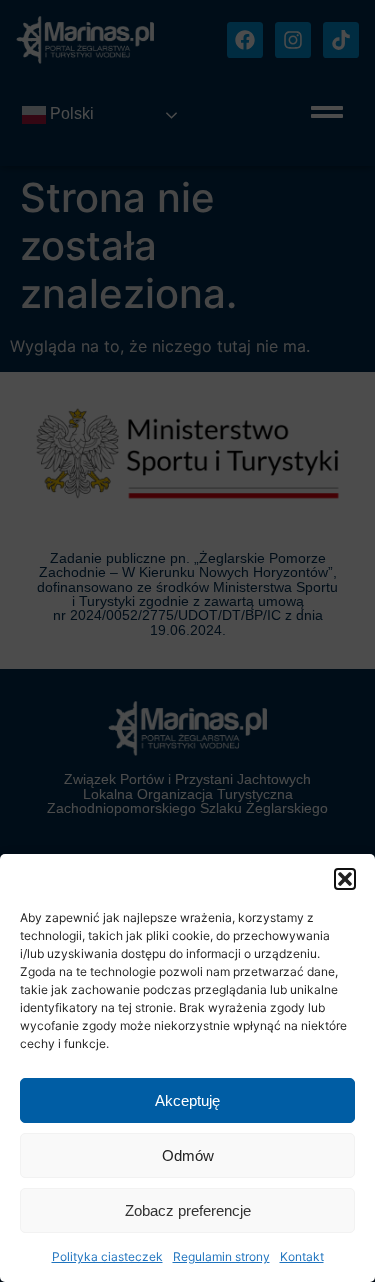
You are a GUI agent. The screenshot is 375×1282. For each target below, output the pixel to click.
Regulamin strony (221, 1256)
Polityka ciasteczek (107, 1256)
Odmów (188, 1155)
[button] (345, 879)
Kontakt (302, 1256)
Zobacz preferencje (188, 1210)
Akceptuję (187, 1100)
